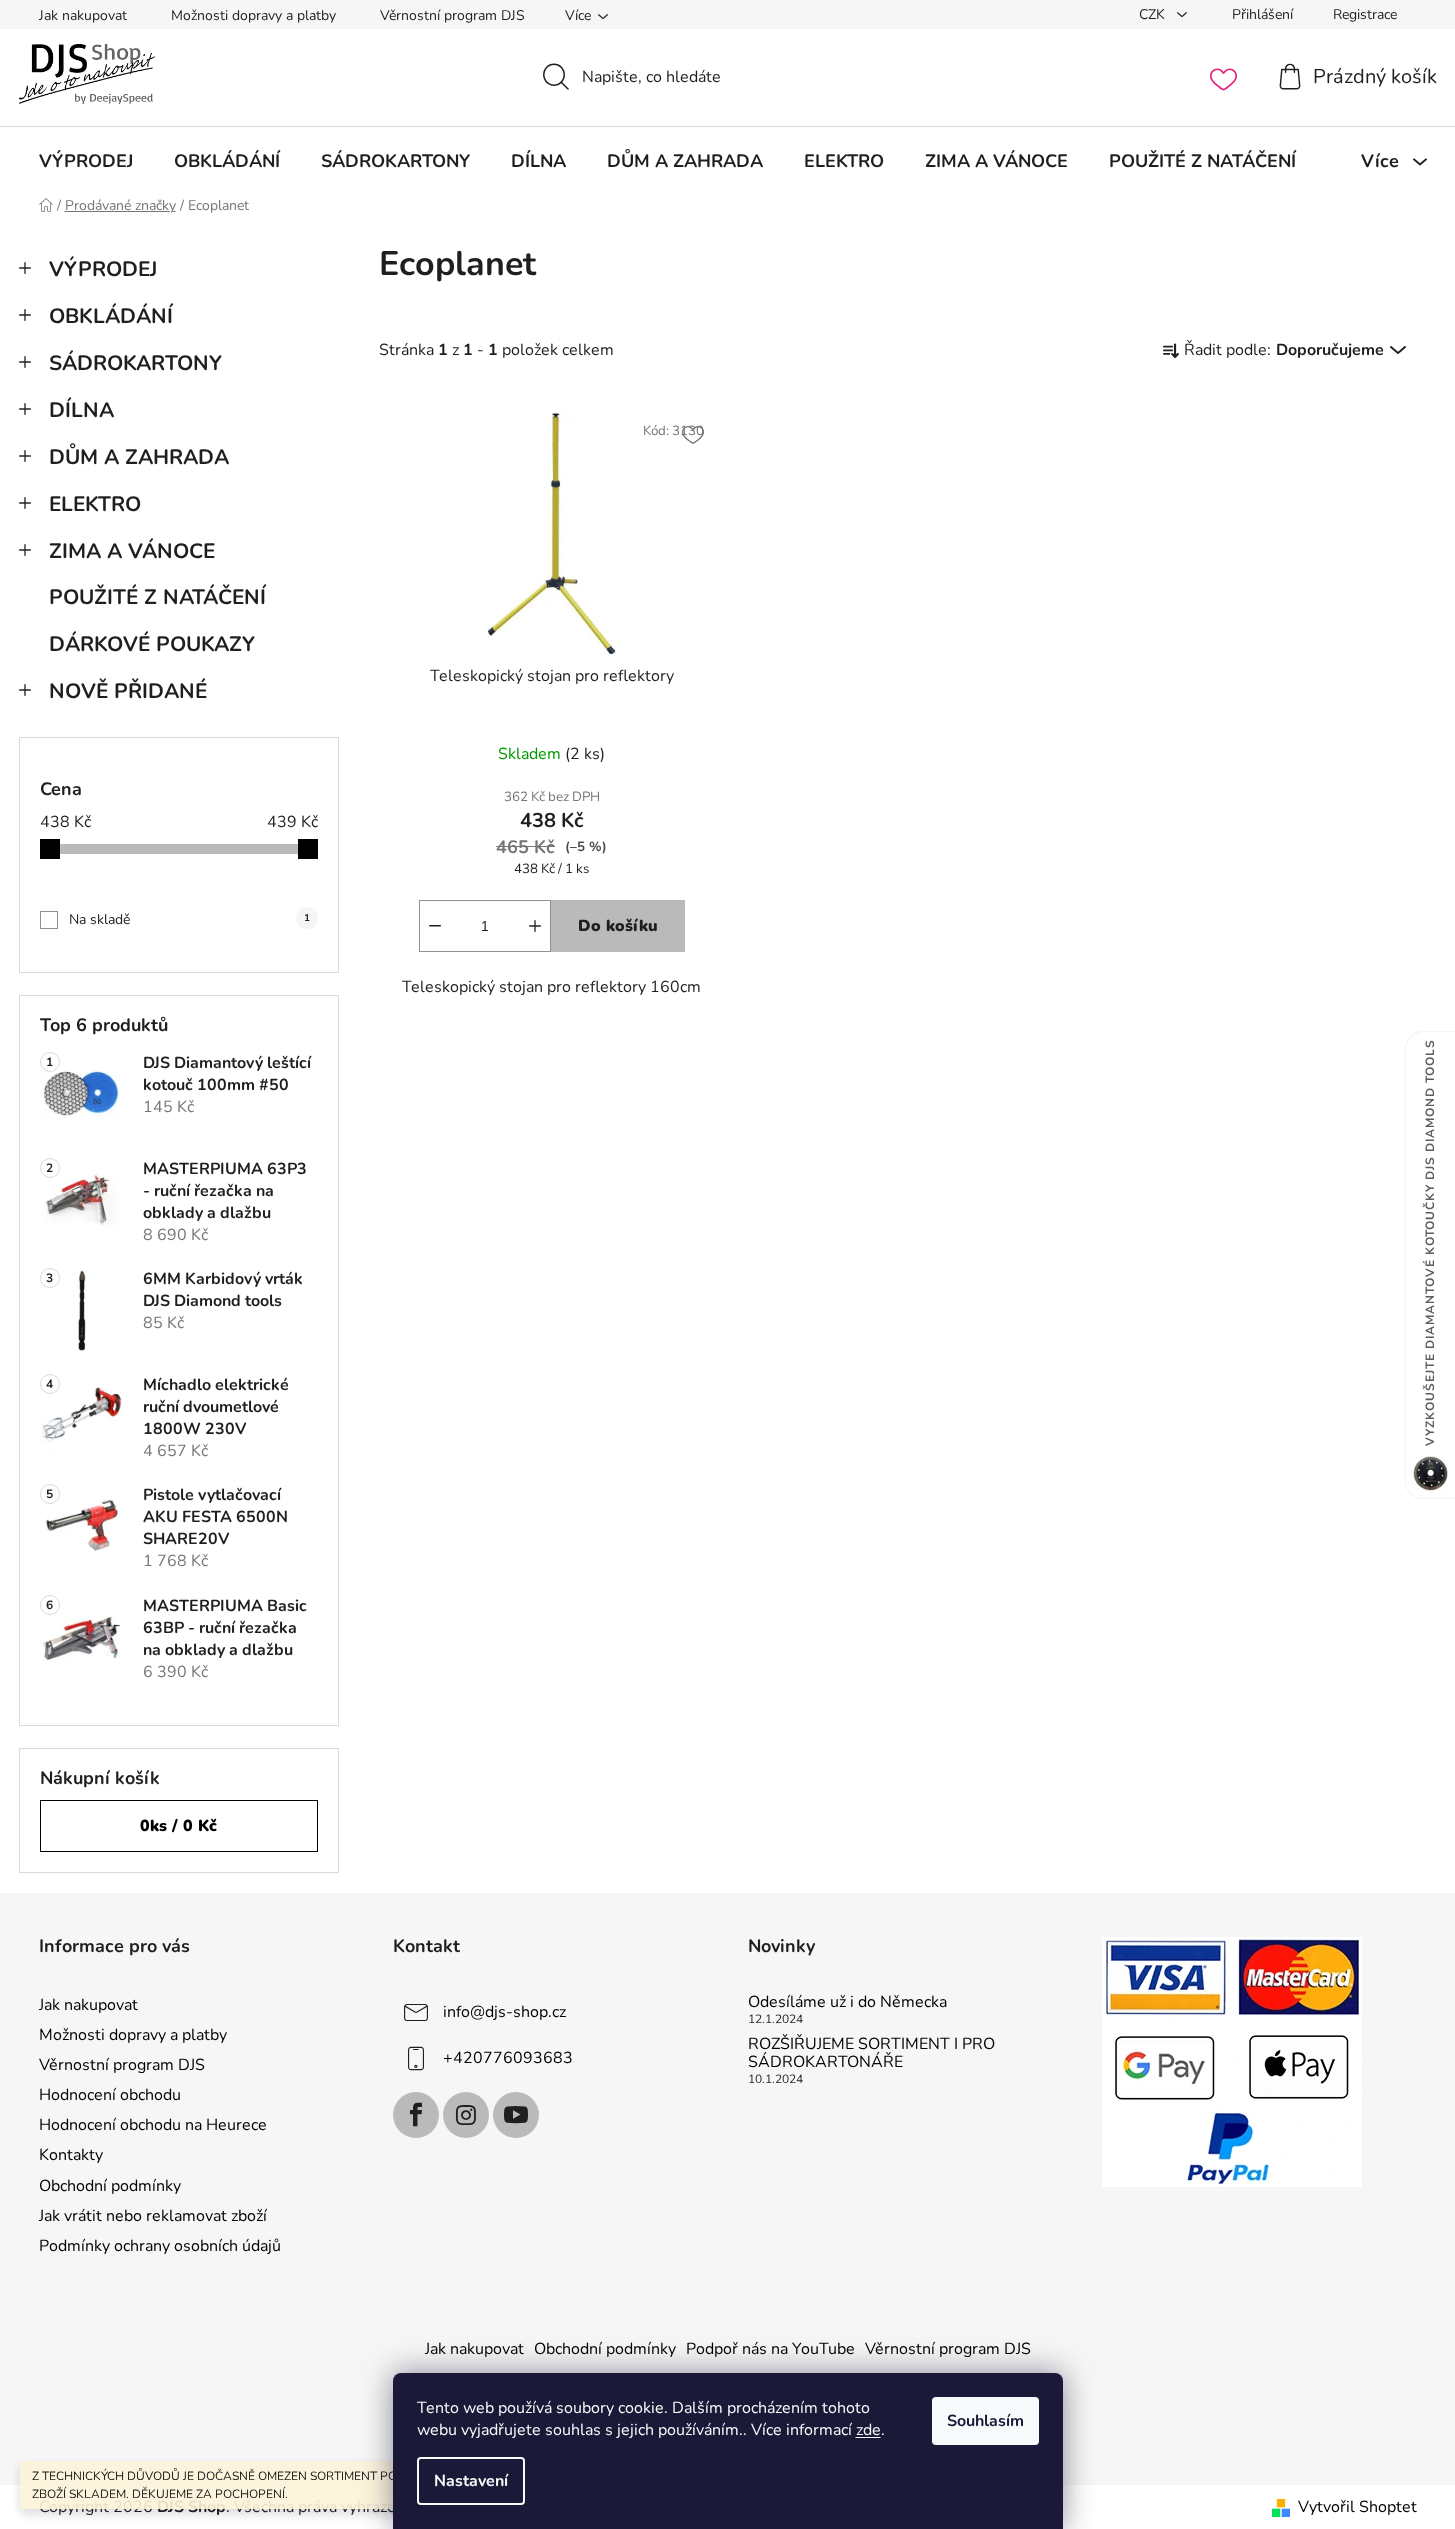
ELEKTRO (95, 504)
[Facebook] (416, 2115)
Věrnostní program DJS (452, 15)
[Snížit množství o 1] (435, 926)
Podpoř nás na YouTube (770, 2349)
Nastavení (471, 2481)
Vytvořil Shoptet (1357, 2507)
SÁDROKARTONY (135, 363)
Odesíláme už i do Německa (847, 2003)
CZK (1154, 14)
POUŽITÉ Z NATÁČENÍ (157, 597)
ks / (178, 1826)
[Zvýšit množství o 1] (535, 926)
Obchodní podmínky (110, 2186)
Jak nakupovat (83, 15)
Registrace (1365, 14)
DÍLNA (81, 410)
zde (868, 2430)
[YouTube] (516, 2115)
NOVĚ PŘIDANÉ (128, 691)
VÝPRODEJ (103, 269)
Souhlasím (985, 2421)
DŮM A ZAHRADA (139, 457)
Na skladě (189, 919)
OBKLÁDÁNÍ (111, 316)
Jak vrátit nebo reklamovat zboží (153, 2216)
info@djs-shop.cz (504, 2012)
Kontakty (71, 2155)
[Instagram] (466, 2115)
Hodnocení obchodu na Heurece (153, 2125)
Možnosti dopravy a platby (253, 15)
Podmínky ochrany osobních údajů (160, 2246)
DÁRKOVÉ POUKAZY (152, 644)
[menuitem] (86, 161)
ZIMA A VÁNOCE (132, 551)
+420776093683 (508, 2058)
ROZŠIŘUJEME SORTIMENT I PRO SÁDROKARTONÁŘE (871, 2053)
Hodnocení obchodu (110, 2095)
